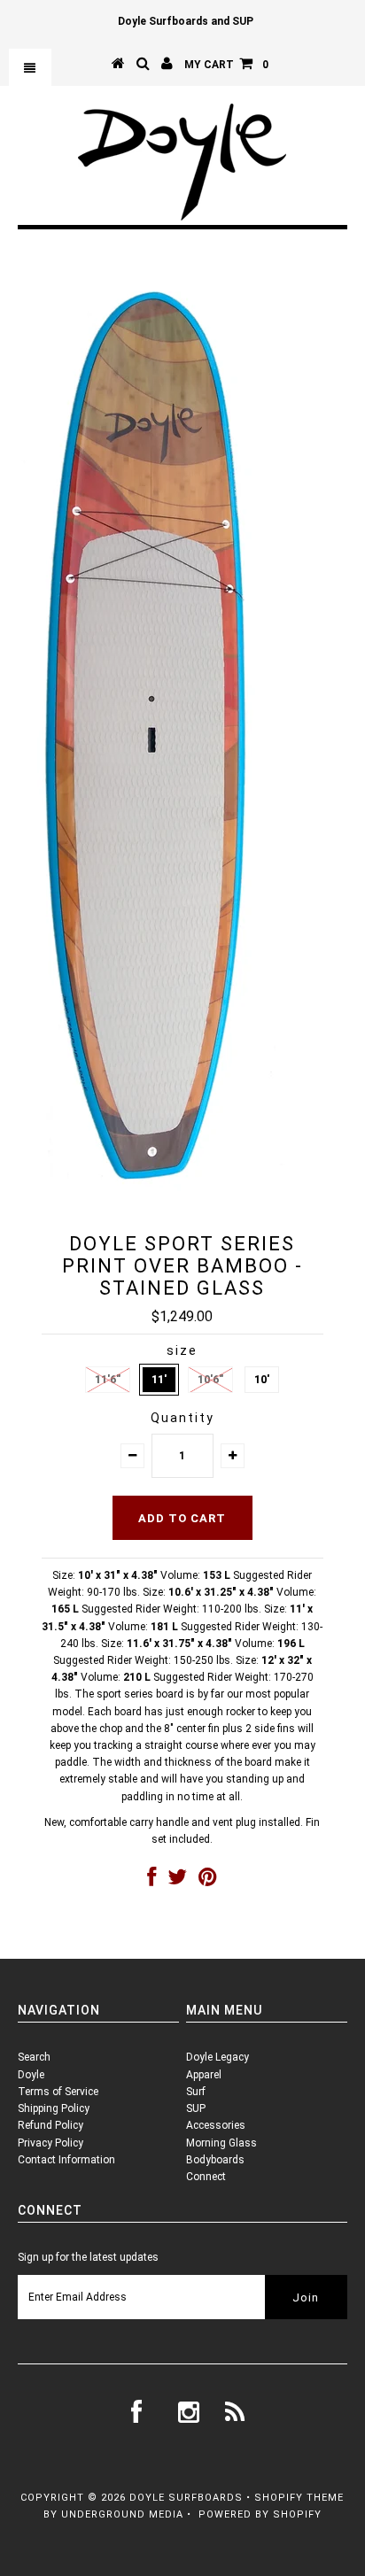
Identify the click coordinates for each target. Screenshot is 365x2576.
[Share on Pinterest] (208, 1881)
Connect (206, 2177)
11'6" (108, 1379)
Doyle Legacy (217, 2057)
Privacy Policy (50, 2143)
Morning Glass (221, 2143)
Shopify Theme (299, 2498)
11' (159, 1379)
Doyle (31, 2075)
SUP (196, 2108)
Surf (196, 2092)
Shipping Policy (54, 2108)
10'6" (210, 1379)
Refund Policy (50, 2125)
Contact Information (66, 2160)
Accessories (216, 2125)
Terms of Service (58, 2092)
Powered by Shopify (260, 2514)
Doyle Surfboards (186, 2498)
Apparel (204, 2075)
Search (34, 2057)
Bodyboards (215, 2160)
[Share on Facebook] (151, 1881)
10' (262, 1379)
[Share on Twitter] (177, 1881)
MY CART (226, 65)
